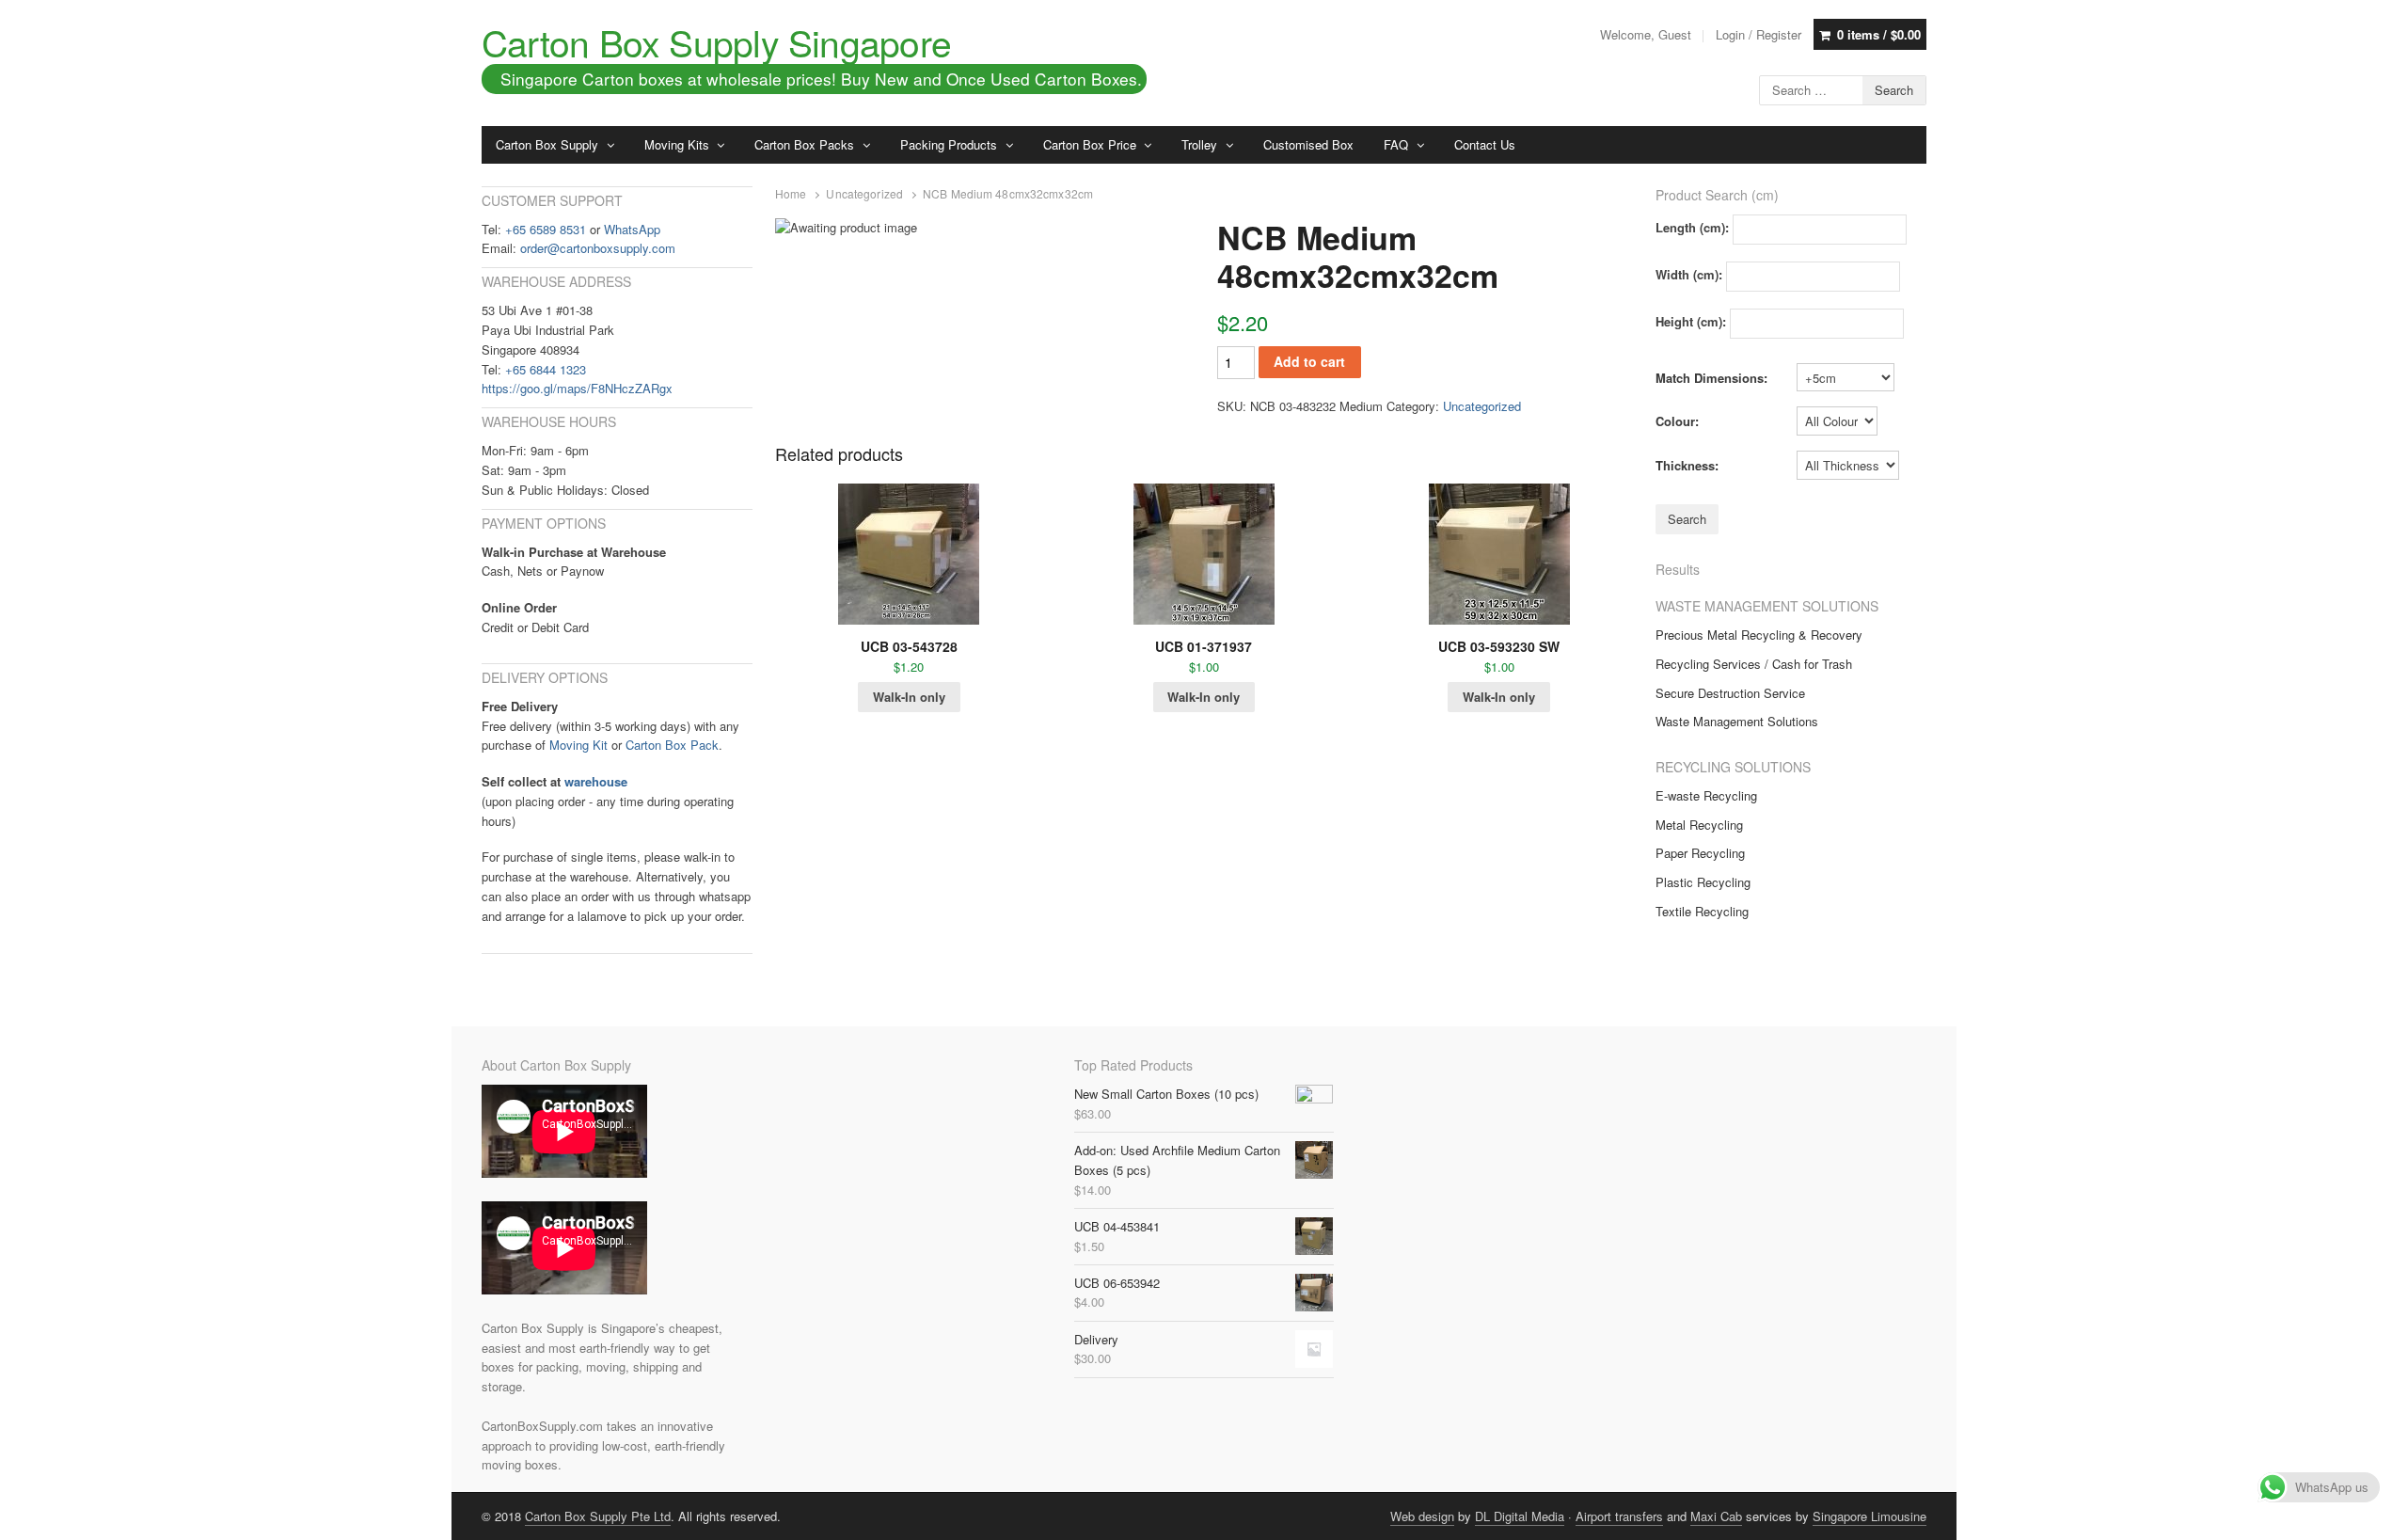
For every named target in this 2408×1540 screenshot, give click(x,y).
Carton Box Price (1090, 144)
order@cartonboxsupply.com (598, 248)
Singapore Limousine (1869, 1516)
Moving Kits (677, 144)
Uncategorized (864, 194)
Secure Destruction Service (1730, 693)
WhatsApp (632, 229)
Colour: (1677, 421)
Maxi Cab (1716, 1516)
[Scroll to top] (2372, 1514)
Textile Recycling (1702, 911)
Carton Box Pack (672, 745)
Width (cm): (1689, 274)
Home (791, 194)
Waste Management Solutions (1737, 721)
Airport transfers (1619, 1516)
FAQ (1396, 144)
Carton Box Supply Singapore (716, 41)
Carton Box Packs (804, 144)
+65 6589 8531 (546, 229)
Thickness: (1687, 465)
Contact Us (1485, 144)
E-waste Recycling (1706, 795)
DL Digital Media (1520, 1516)
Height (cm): (1691, 321)
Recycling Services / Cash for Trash (1754, 664)
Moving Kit (578, 745)
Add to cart (1309, 361)
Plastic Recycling (1703, 882)
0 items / (1879, 34)
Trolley (1199, 144)
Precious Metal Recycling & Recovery (1759, 635)
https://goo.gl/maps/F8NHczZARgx (577, 388)
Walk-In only (909, 697)
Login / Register (1758, 34)
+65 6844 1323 (546, 369)
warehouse (596, 781)
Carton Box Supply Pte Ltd (598, 1516)
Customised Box (1308, 144)
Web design (1422, 1516)
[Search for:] (1843, 88)
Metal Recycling (1699, 825)
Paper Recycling (1700, 853)
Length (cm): (1692, 227)
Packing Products (949, 144)
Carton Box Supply (547, 144)
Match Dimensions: (1711, 378)
